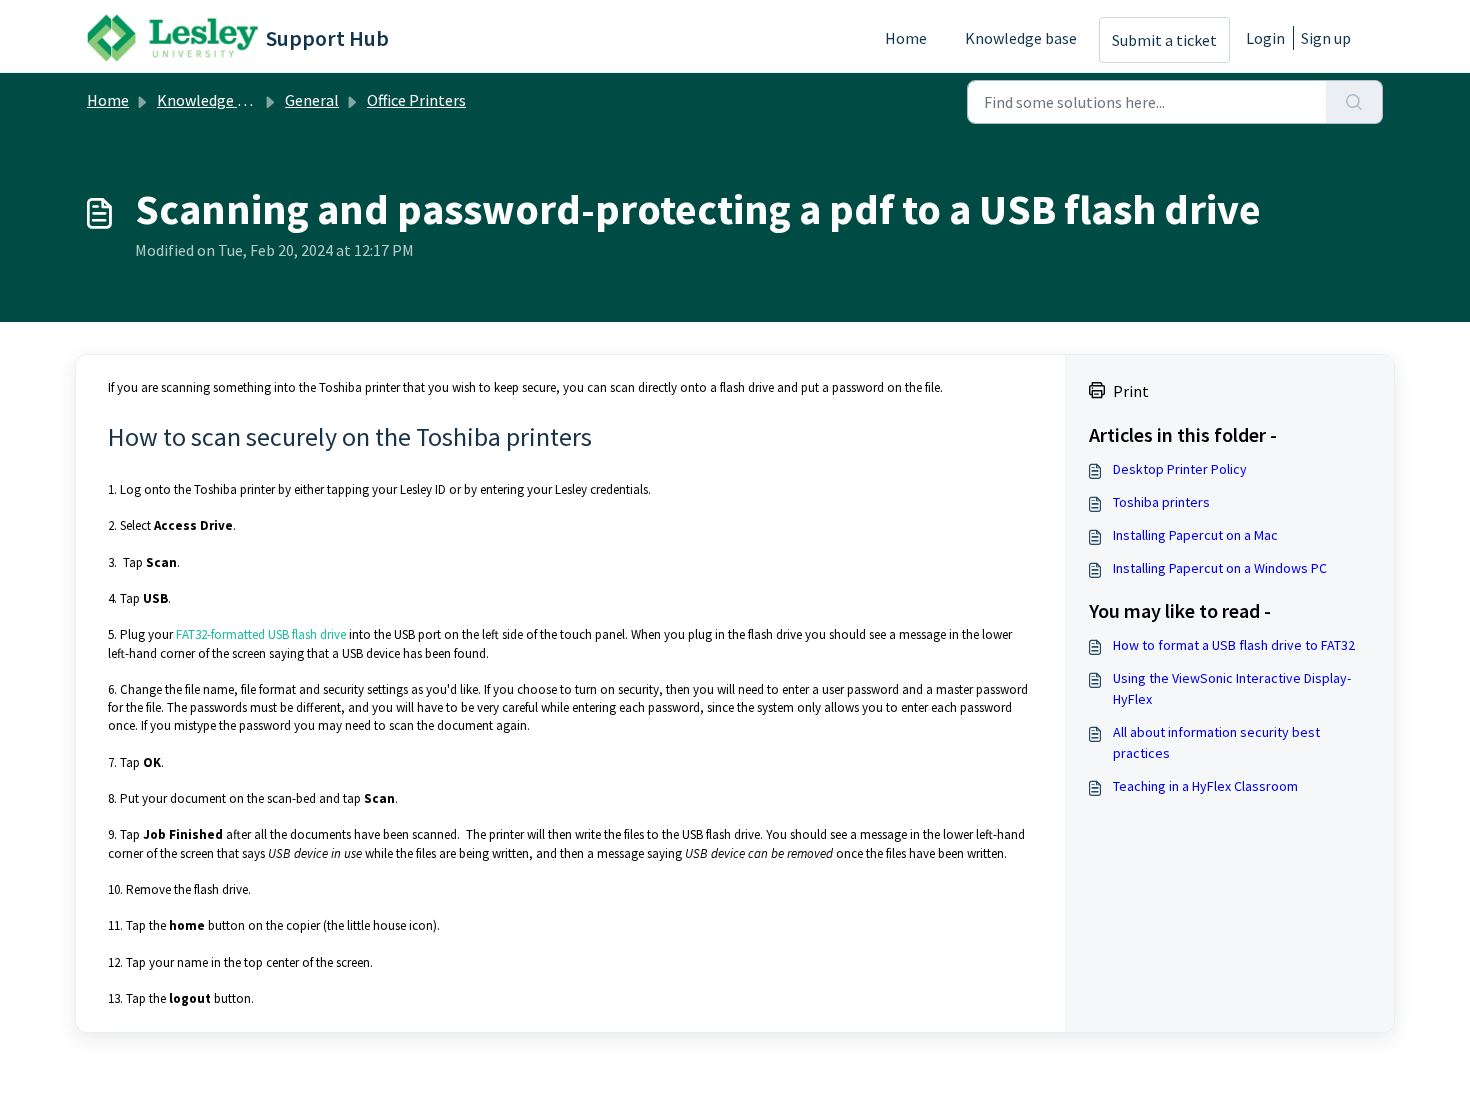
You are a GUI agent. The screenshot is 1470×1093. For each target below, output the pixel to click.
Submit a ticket (1164, 40)
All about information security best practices (1216, 742)
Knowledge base (1021, 38)
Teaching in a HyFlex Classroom (1205, 786)
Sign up (1326, 38)
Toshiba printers (1161, 502)
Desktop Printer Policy (1180, 469)
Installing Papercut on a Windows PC (1220, 568)
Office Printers (416, 100)
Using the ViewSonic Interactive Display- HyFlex (1232, 688)
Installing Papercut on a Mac (1195, 535)
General (312, 100)
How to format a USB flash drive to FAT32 (1234, 645)
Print (1131, 391)
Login (1265, 38)
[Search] (1354, 102)
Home (906, 38)
